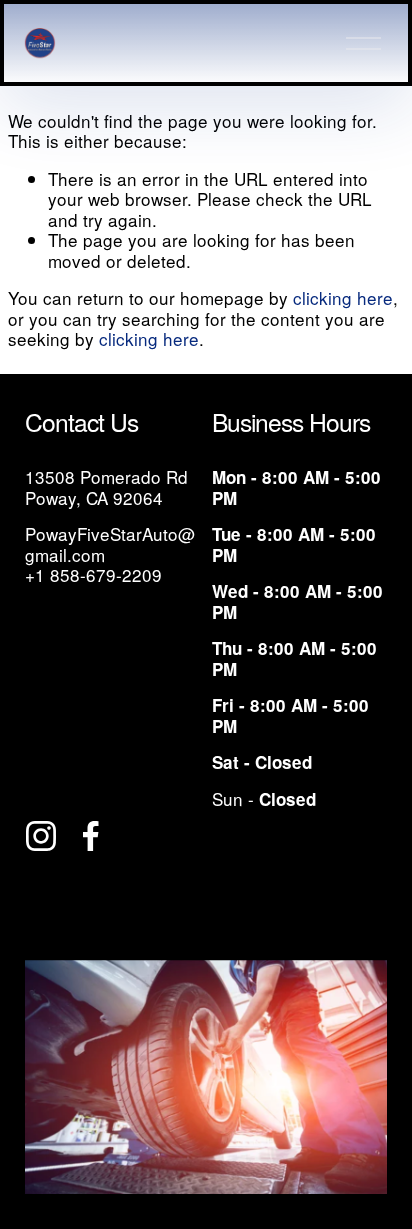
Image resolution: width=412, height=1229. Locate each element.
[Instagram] (41, 836)
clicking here (343, 297)
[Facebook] (91, 836)
